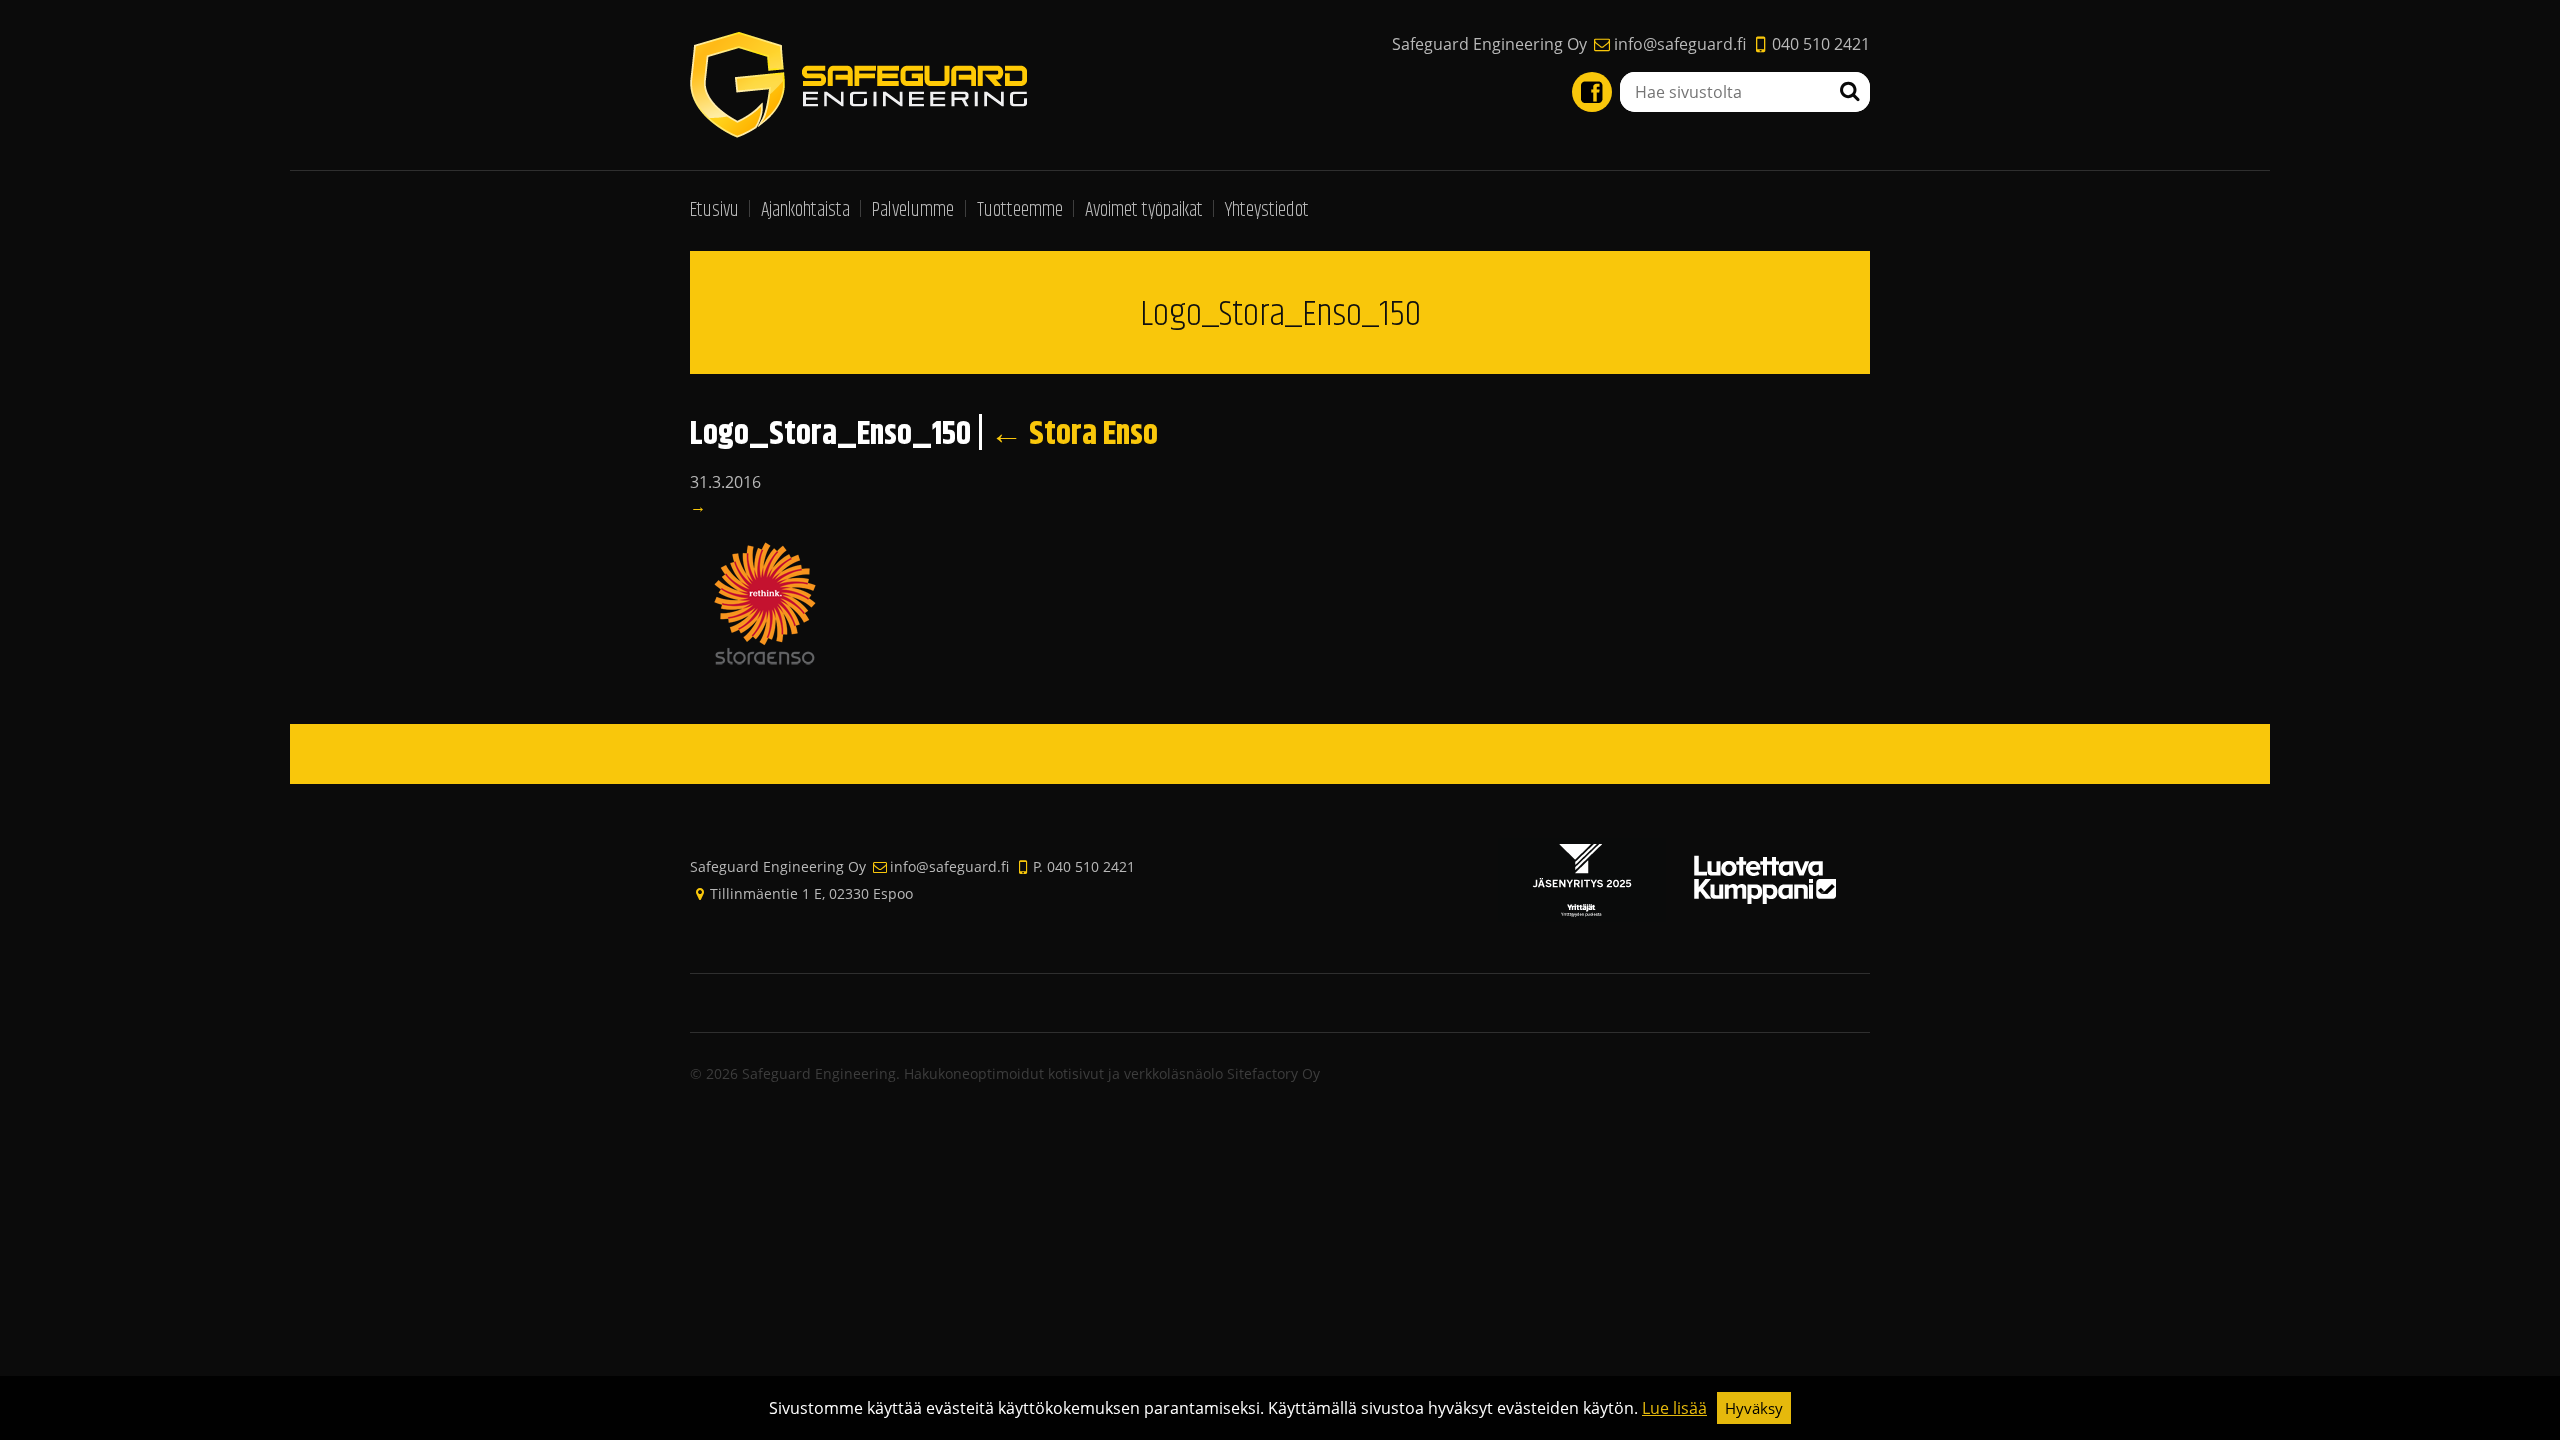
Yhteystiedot (1267, 210)
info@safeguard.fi (1679, 44)
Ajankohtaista (805, 210)
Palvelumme (913, 210)
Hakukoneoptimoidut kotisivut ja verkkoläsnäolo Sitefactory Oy (1112, 1073)
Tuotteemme (1020, 210)
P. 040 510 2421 (1084, 866)
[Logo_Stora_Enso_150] (765, 602)
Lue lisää (1674, 1408)
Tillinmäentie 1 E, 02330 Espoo (811, 893)
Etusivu (714, 210)
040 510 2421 (1821, 44)
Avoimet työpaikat (1144, 210)
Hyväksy (1754, 1408)
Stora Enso (1074, 434)
